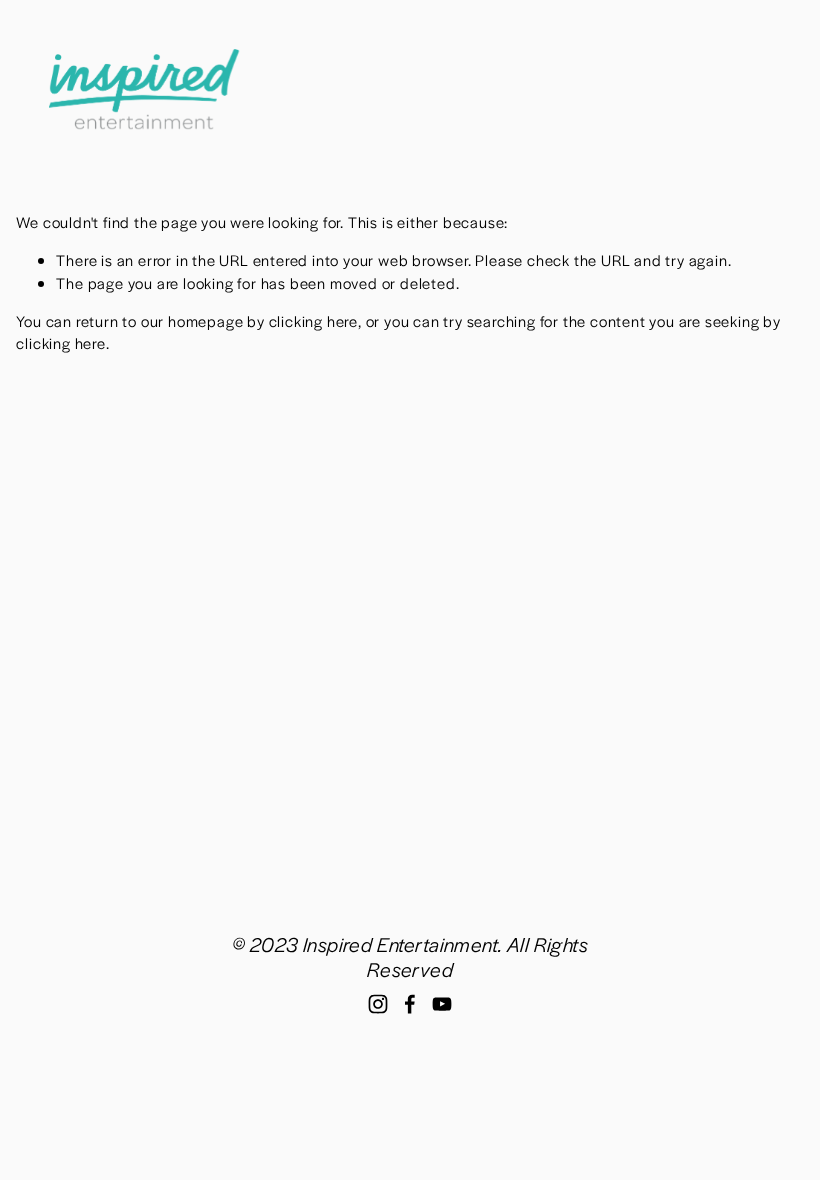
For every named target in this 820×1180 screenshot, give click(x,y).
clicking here (313, 320)
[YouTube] (442, 1004)
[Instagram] (378, 1004)
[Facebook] (410, 1004)
